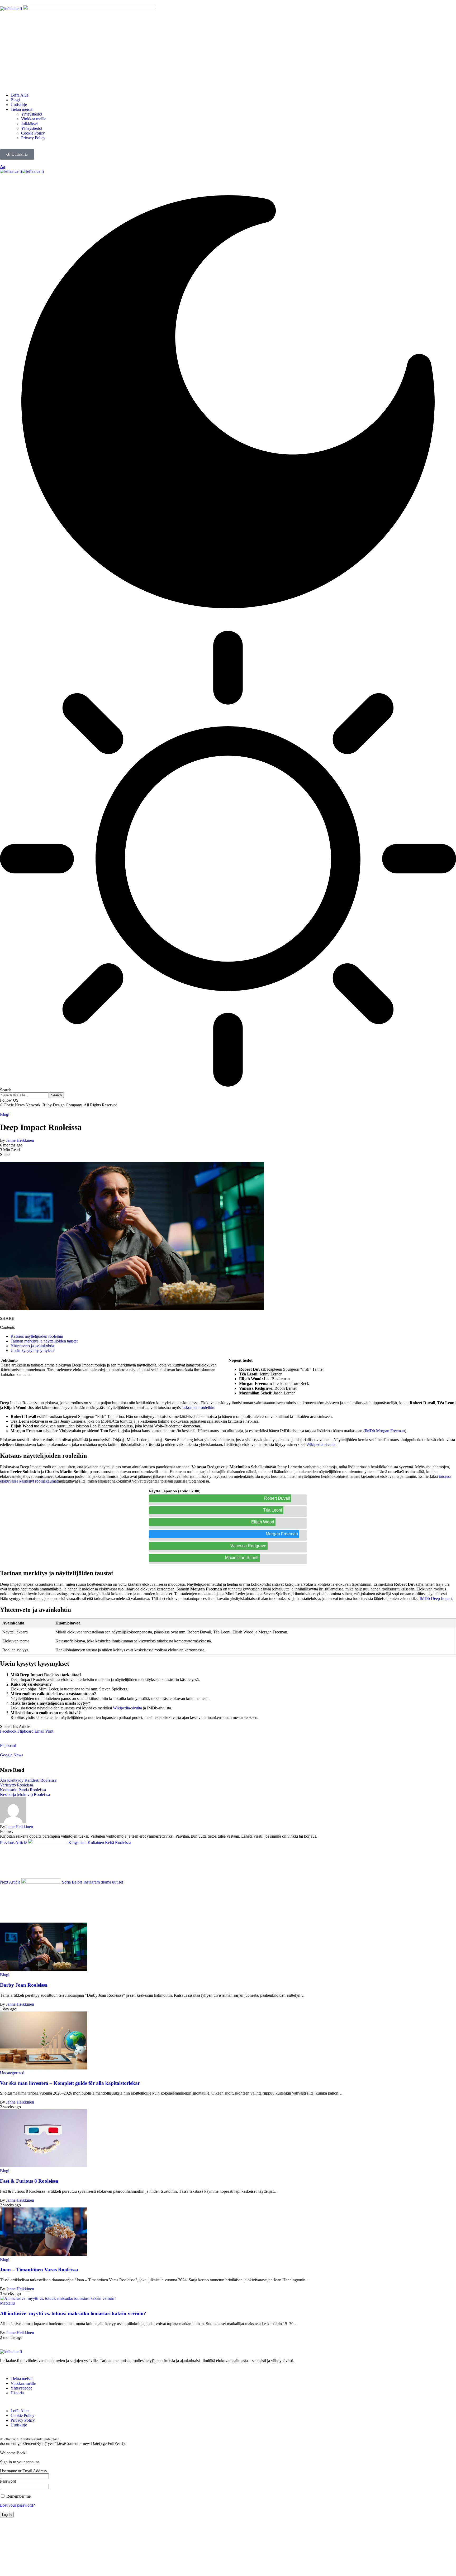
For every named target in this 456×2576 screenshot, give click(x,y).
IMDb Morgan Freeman (385, 1431)
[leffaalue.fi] (22, 171)
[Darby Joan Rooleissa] (44, 1970)
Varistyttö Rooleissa (16, 1785)
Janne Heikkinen (20, 1140)
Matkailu (7, 2303)
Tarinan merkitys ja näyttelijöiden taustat (44, 1341)
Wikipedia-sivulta (321, 1444)
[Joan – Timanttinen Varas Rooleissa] (44, 2255)
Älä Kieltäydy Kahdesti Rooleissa (28, 1780)
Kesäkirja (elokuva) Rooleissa (25, 1794)
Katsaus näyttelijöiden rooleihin (37, 1336)
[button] (49, 1731)
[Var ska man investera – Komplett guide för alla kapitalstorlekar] (44, 2068)
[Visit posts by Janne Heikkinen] (13, 1822)
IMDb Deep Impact (436, 1598)
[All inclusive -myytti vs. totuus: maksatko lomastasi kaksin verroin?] (58, 2298)
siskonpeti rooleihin (198, 1408)
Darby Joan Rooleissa (24, 1985)
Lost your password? (17, 2505)
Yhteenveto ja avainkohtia (32, 1346)
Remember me (18, 2496)
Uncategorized (12, 2073)
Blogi (5, 1114)
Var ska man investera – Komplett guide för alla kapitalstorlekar (70, 2083)
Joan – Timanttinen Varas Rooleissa (39, 2270)
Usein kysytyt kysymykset (32, 1351)
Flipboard (8, 1745)
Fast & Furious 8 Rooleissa (29, 2181)
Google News (12, 1755)
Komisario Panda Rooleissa (23, 1790)
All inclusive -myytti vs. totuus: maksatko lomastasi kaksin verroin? (73, 2313)
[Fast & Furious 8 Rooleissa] (44, 2166)
